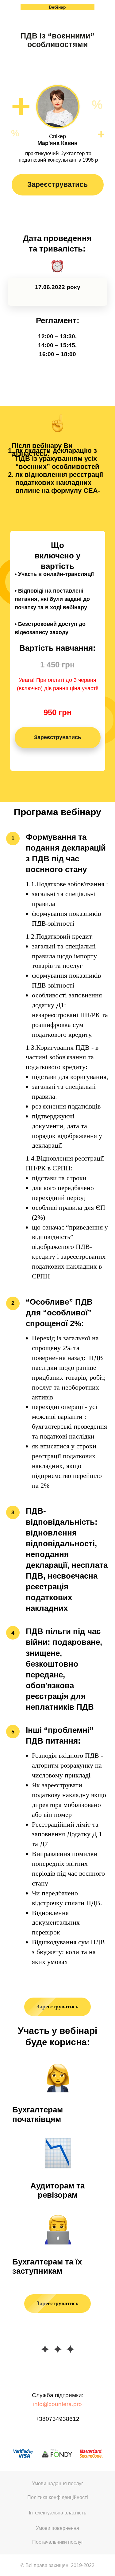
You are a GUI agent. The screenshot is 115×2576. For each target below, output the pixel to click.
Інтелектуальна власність (57, 2513)
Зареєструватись (57, 184)
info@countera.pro (57, 2404)
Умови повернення (57, 2528)
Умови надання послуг (57, 2483)
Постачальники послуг (58, 2542)
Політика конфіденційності (58, 2497)
